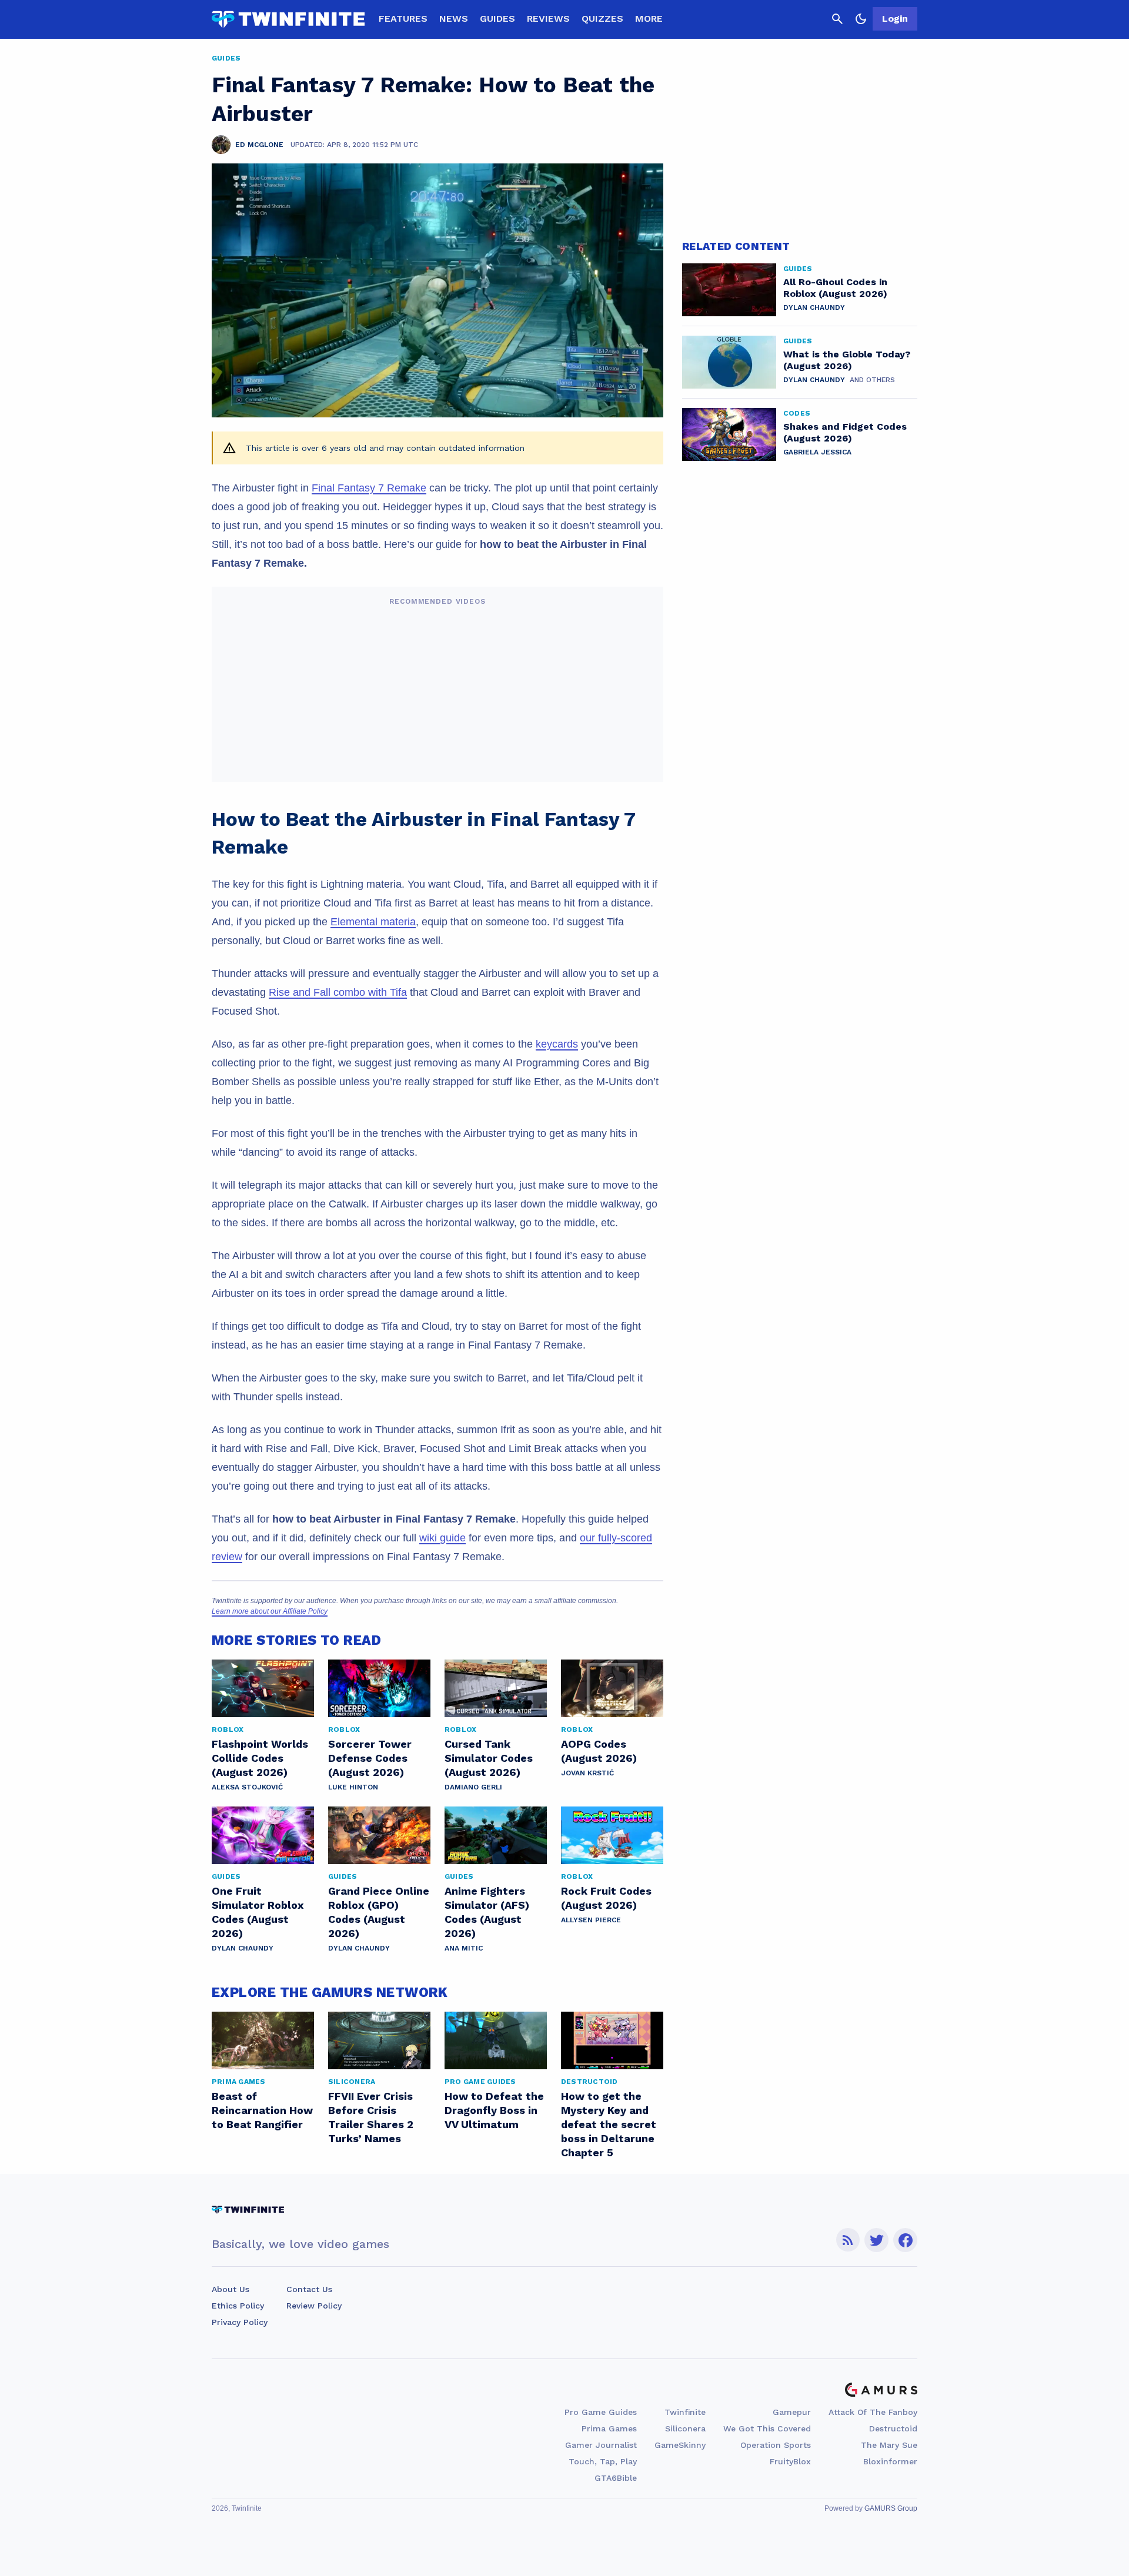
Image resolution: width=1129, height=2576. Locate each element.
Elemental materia (373, 922)
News (454, 19)
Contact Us (309, 2289)
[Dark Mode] (861, 19)
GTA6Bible (616, 2478)
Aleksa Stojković (247, 1787)
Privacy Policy (240, 2322)
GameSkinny (680, 2445)
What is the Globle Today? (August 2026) (847, 360)
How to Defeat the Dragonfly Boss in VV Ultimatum (494, 2110)
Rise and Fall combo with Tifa (338, 992)
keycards (557, 1044)
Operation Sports (776, 2445)
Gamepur (792, 2412)
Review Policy (314, 2306)
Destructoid (893, 2428)
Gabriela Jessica (817, 452)
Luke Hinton (353, 1787)
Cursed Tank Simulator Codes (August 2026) (489, 1758)
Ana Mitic (464, 1948)
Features (403, 19)
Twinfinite (685, 2412)
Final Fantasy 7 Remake (369, 488)
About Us (231, 2289)
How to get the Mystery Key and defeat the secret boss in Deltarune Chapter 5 (609, 2124)
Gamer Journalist (601, 2445)
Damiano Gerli (473, 1787)
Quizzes (602, 19)
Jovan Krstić (587, 1773)
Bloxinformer (890, 2461)
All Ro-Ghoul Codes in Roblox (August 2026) (835, 288)
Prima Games (609, 2428)
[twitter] (877, 2240)
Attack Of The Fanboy (873, 2412)
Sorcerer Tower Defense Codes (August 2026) (370, 1758)
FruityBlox (790, 2461)
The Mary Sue (889, 2445)
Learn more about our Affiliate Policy (270, 1611)
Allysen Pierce (591, 1920)
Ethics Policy (238, 2306)
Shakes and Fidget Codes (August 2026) (845, 432)
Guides (497, 19)
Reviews (548, 19)
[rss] (848, 2240)
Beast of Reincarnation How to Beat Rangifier (262, 2110)
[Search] (837, 19)
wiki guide (442, 1538)
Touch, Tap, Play (603, 2461)
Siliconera (685, 2428)
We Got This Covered (767, 2428)
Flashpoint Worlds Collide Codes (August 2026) (260, 1758)
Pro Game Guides (601, 2412)
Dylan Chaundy (243, 1948)
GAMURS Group (891, 2508)
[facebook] (905, 2240)
